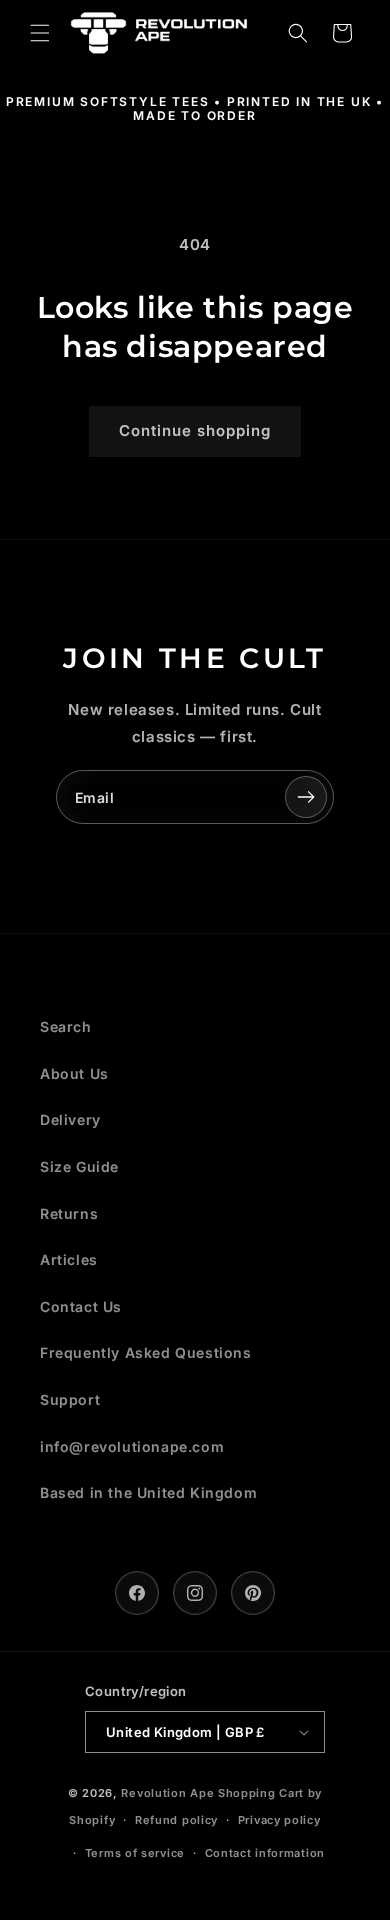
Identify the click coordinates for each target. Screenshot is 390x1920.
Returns (69, 1213)
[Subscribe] (306, 797)
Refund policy (176, 1820)
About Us (74, 1073)
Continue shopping (195, 430)
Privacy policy (279, 1820)
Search (66, 1026)
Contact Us (81, 1306)
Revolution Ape (167, 1793)
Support (70, 1399)
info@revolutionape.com (132, 1446)
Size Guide (79, 1166)
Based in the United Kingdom (148, 1492)
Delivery (70, 1119)
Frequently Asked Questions (146, 1352)
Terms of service (135, 1853)
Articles (69, 1259)
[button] (40, 33)
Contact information (265, 1853)
